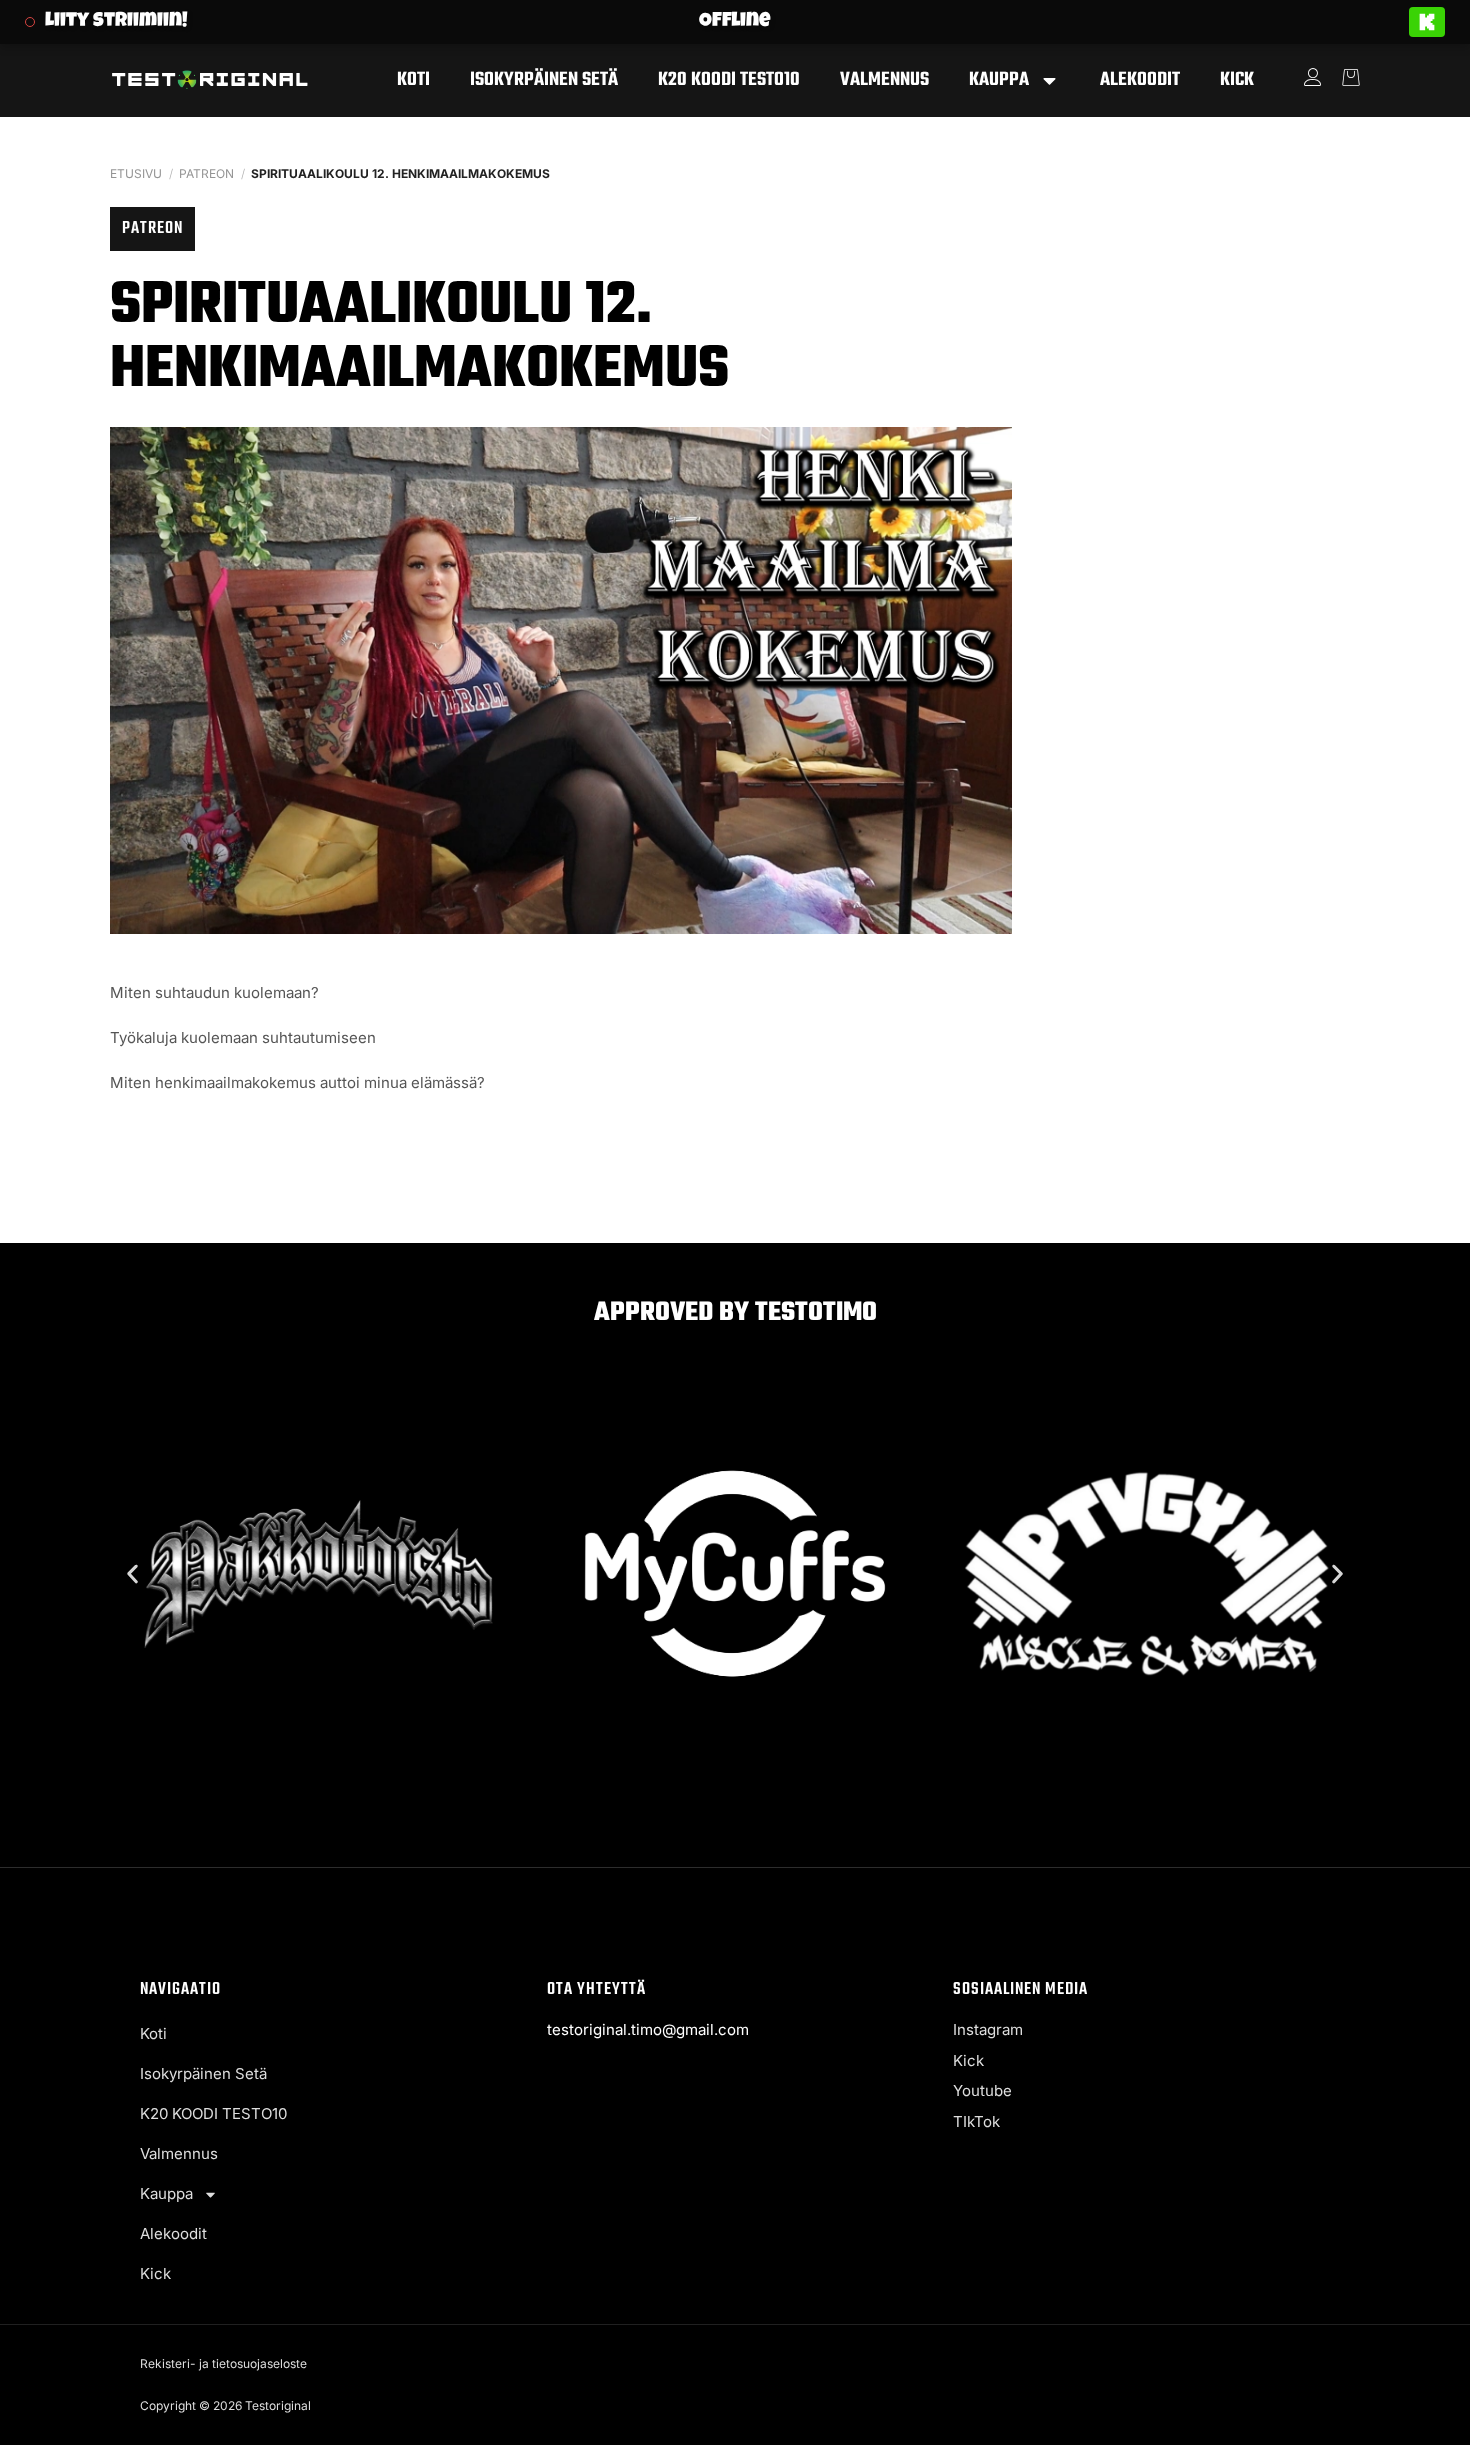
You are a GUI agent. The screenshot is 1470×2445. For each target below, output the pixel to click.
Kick (1237, 80)
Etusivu (136, 173)
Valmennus (884, 80)
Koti (413, 80)
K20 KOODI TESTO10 (729, 80)
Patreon (206, 173)
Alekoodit (1140, 80)
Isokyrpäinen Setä (544, 80)
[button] (132, 1573)
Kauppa (999, 80)
